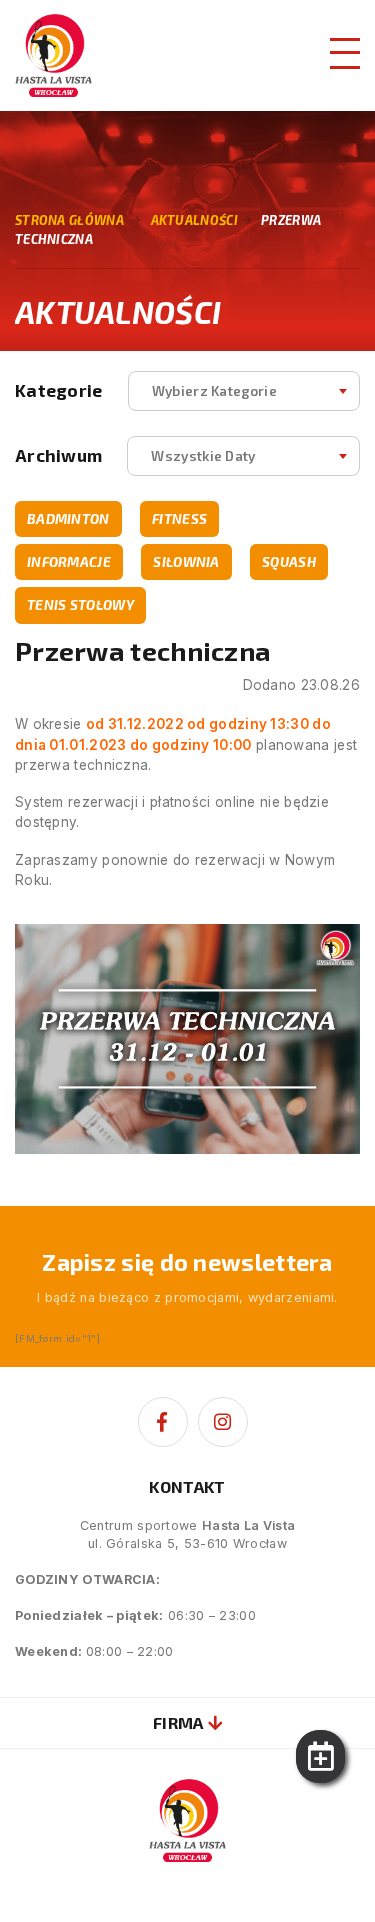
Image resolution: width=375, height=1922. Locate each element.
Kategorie (59, 390)
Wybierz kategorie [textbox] (214, 390)
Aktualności (194, 220)
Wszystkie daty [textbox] (203, 455)
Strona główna (69, 220)
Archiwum (58, 455)
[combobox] (244, 391)
